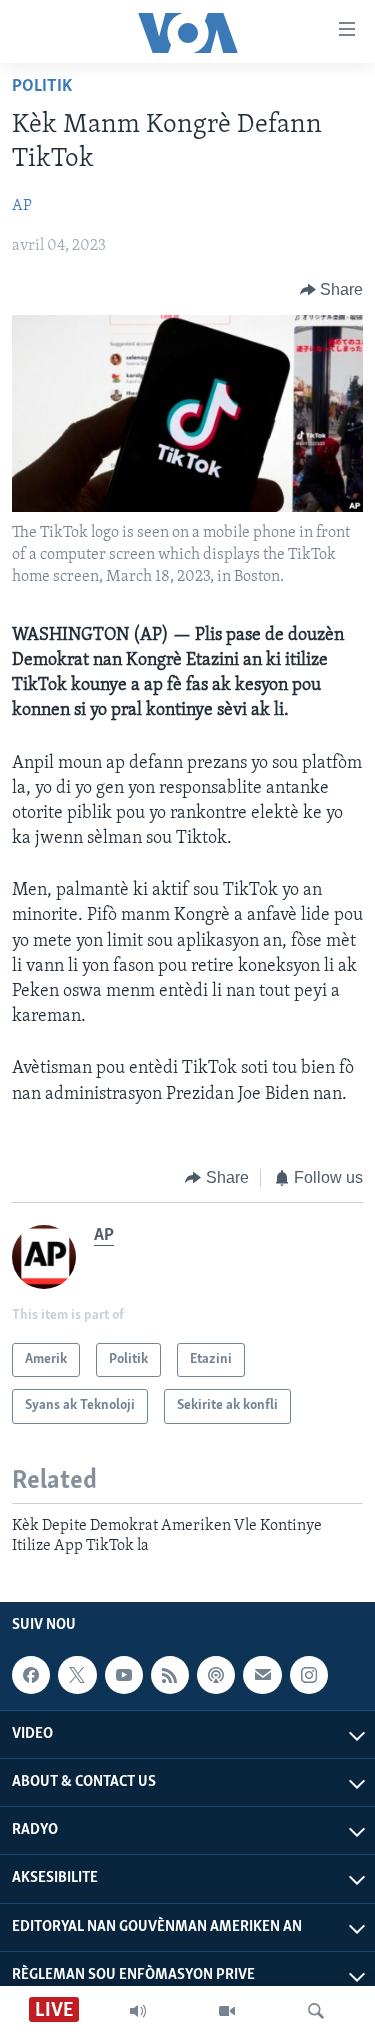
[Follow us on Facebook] (31, 1675)
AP (22, 206)
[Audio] (138, 2011)
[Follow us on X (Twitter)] (77, 1675)
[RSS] (170, 1675)
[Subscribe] (262, 1675)
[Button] (332, 290)
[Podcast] (216, 1675)
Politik (42, 87)
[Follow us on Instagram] (309, 1675)
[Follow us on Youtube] (124, 1675)
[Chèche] (316, 2011)
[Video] (227, 2011)
